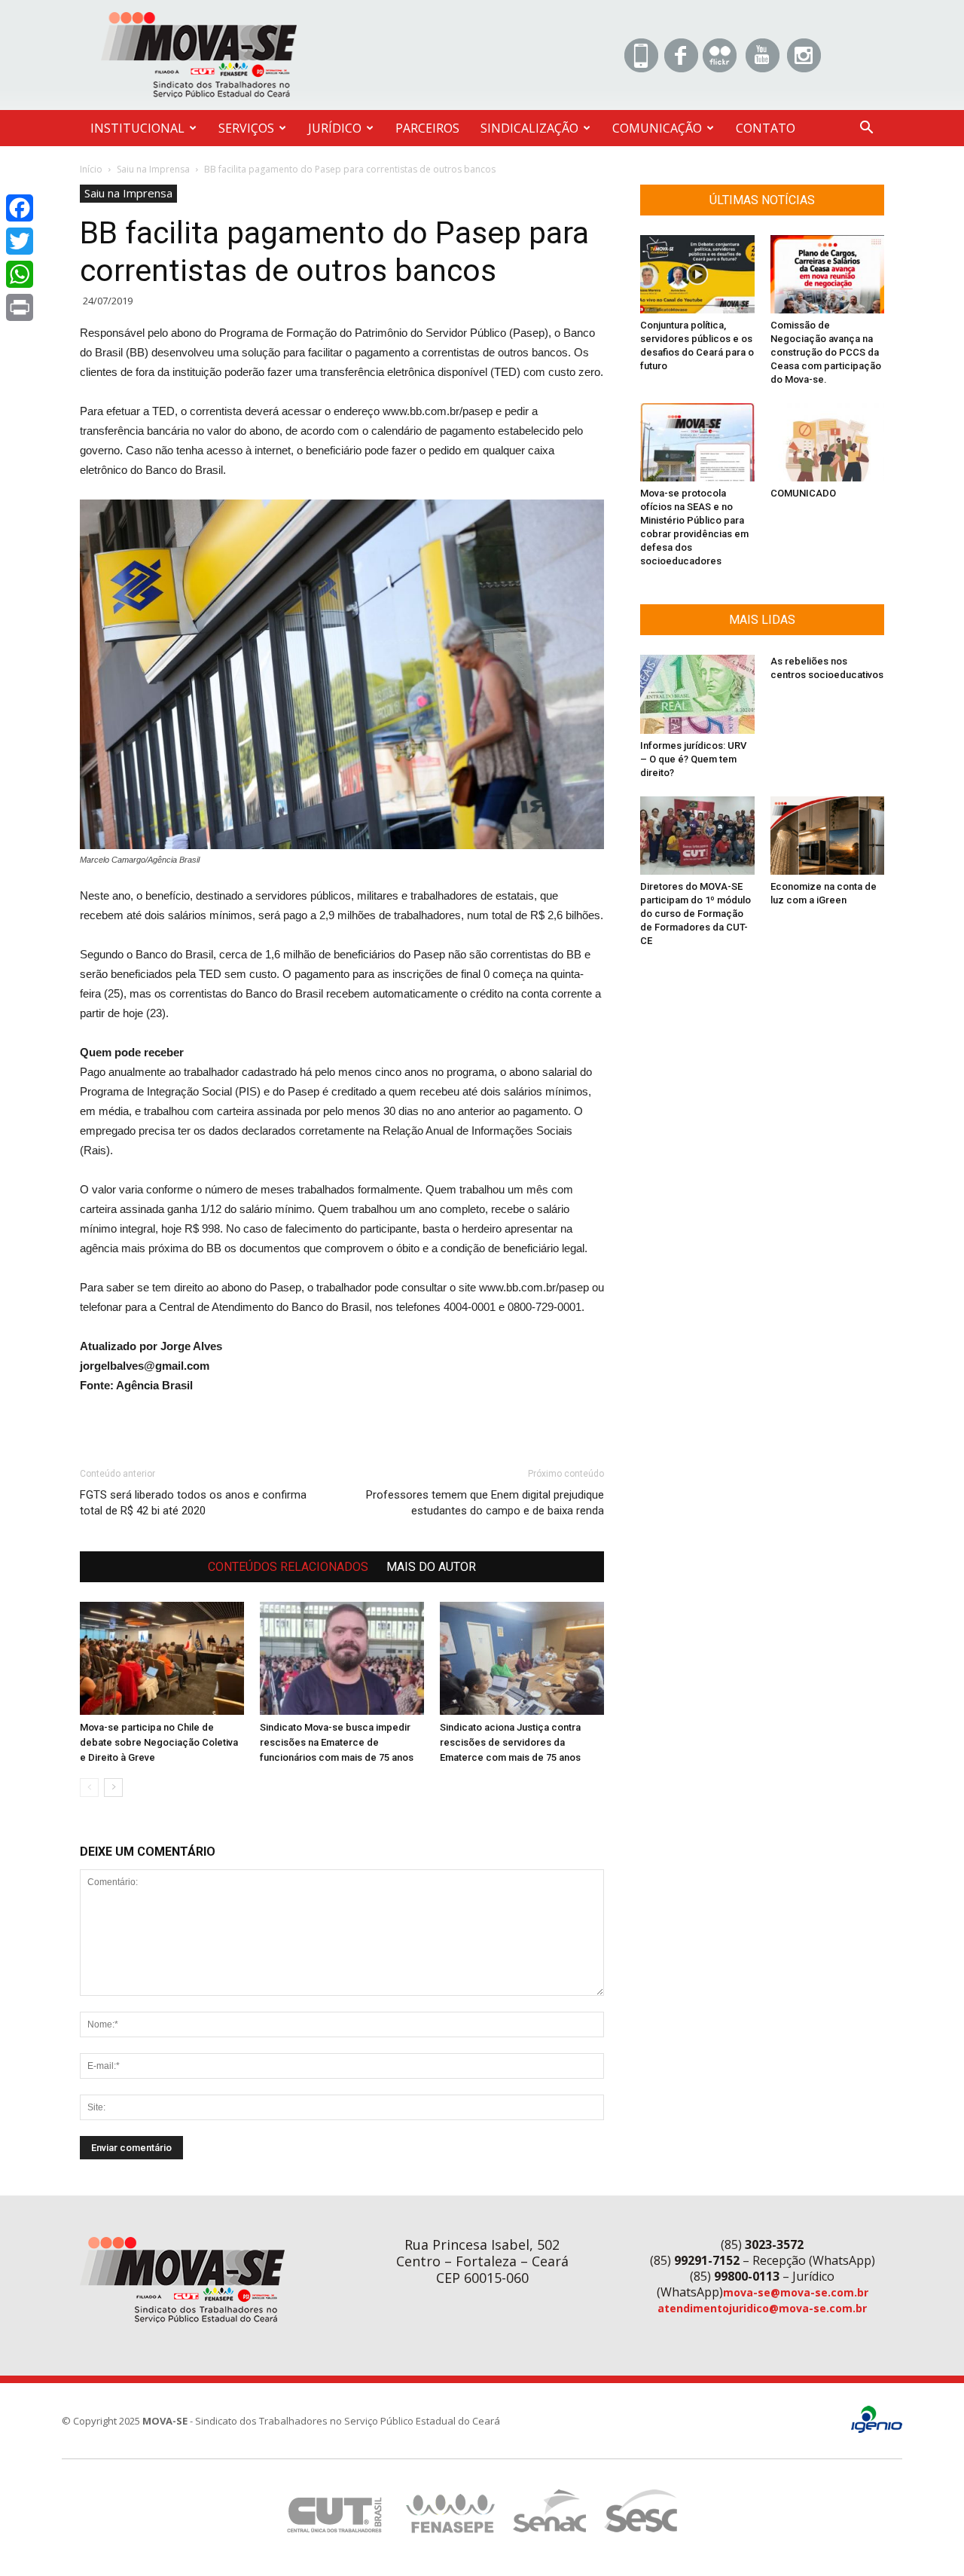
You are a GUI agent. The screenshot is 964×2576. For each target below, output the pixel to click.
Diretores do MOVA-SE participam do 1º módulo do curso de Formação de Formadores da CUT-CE (696, 914)
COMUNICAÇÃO (657, 128)
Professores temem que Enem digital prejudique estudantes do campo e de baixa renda (485, 1503)
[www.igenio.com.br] (877, 2429)
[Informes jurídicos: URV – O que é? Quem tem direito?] (697, 694)
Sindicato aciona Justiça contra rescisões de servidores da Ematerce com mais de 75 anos (510, 1742)
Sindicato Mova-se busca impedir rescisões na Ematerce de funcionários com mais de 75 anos (337, 1742)
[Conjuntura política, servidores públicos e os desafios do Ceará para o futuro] (697, 274)
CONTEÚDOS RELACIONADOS (288, 1567)
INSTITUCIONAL (137, 128)
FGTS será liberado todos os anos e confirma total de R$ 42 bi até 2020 (193, 1503)
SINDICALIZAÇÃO (529, 128)
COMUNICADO (803, 493)
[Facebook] (20, 208)
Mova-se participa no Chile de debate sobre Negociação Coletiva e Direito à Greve (159, 1742)
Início (91, 169)
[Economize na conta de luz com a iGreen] (828, 836)
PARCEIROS (427, 128)
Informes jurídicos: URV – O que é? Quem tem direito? (693, 759)
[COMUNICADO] (828, 442)
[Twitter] (20, 241)
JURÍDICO (335, 128)
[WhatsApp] (20, 274)
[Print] (20, 307)
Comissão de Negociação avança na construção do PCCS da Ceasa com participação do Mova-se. (826, 352)
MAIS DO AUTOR (431, 1567)
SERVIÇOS (246, 128)
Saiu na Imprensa (153, 169)
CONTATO (766, 128)
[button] (866, 129)
